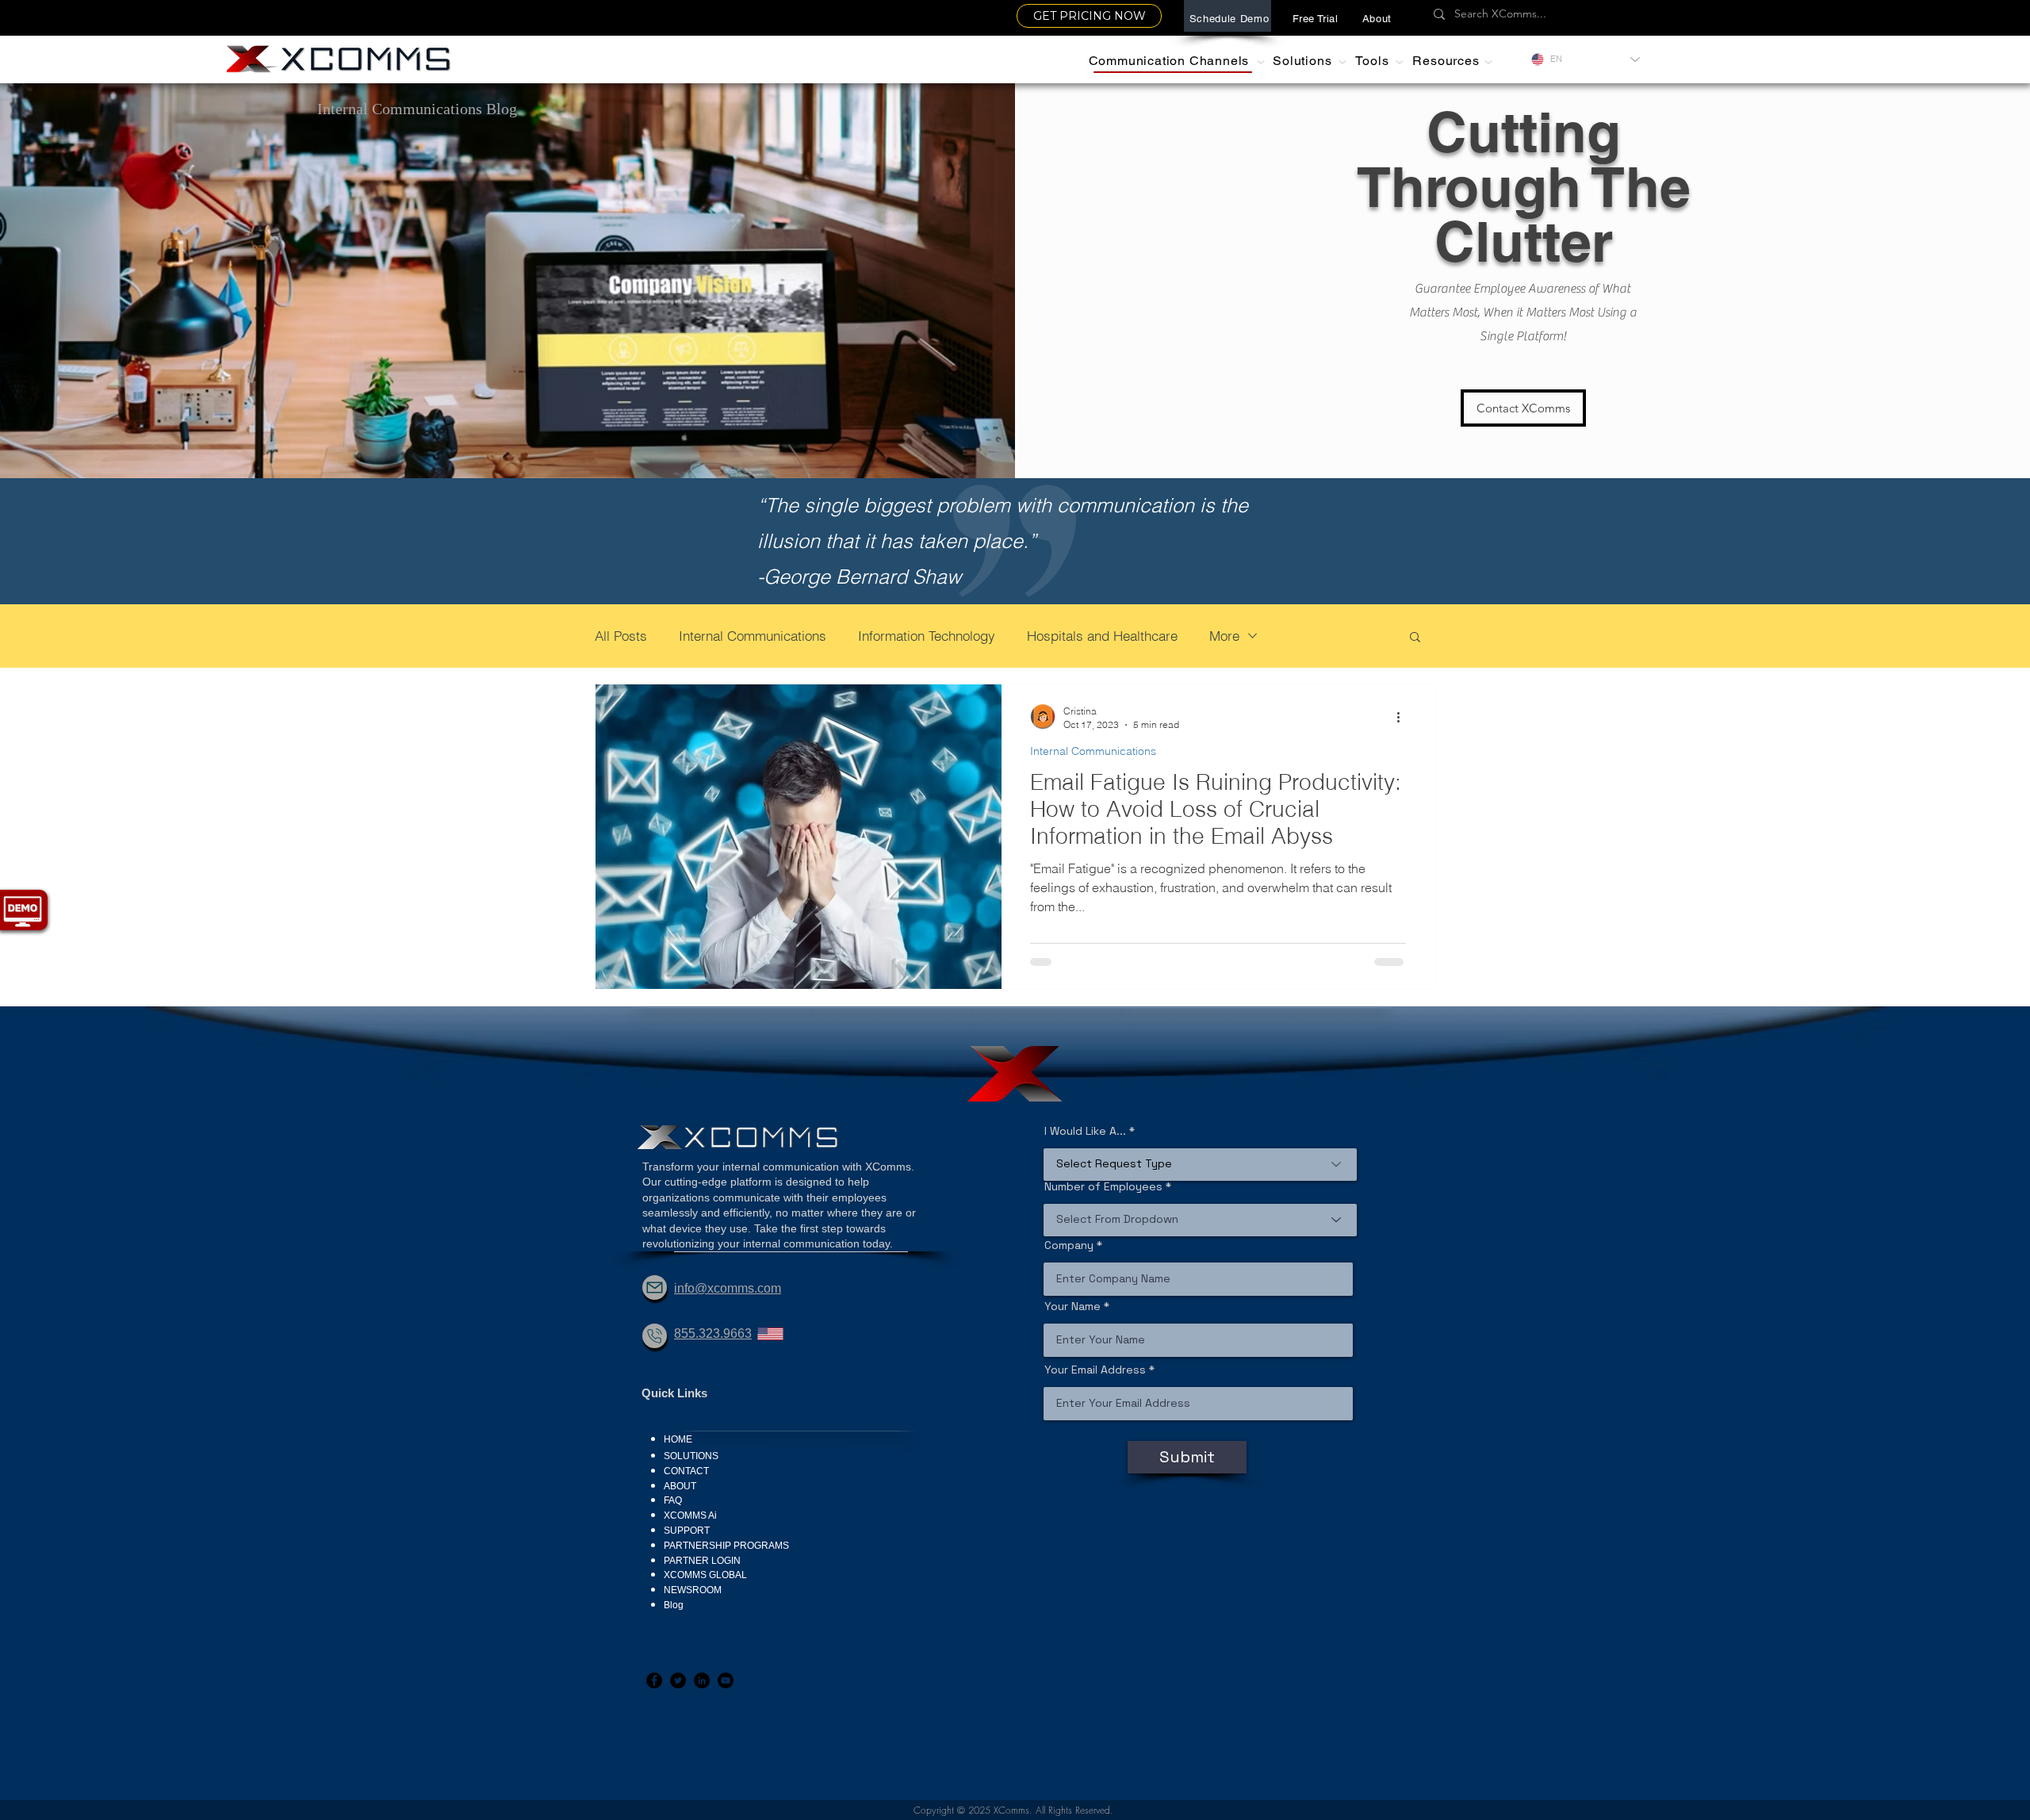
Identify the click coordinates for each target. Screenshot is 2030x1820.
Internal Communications (753, 636)
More (1224, 636)
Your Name (1072, 1306)
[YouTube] (726, 1680)
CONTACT (686, 1471)
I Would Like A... (1085, 1131)
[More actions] (1404, 717)
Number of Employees (1103, 1186)
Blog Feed (665, 1619)
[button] (1377, 18)
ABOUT (680, 1486)
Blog (674, 1605)
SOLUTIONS (691, 1456)
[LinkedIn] (702, 1680)
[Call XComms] (655, 1336)
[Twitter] (678, 1680)
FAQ (673, 1500)
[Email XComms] (655, 1287)
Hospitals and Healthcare (1102, 636)
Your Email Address (1095, 1370)
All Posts (621, 636)
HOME (678, 1439)
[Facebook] (654, 1680)
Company (1069, 1245)
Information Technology (927, 636)
